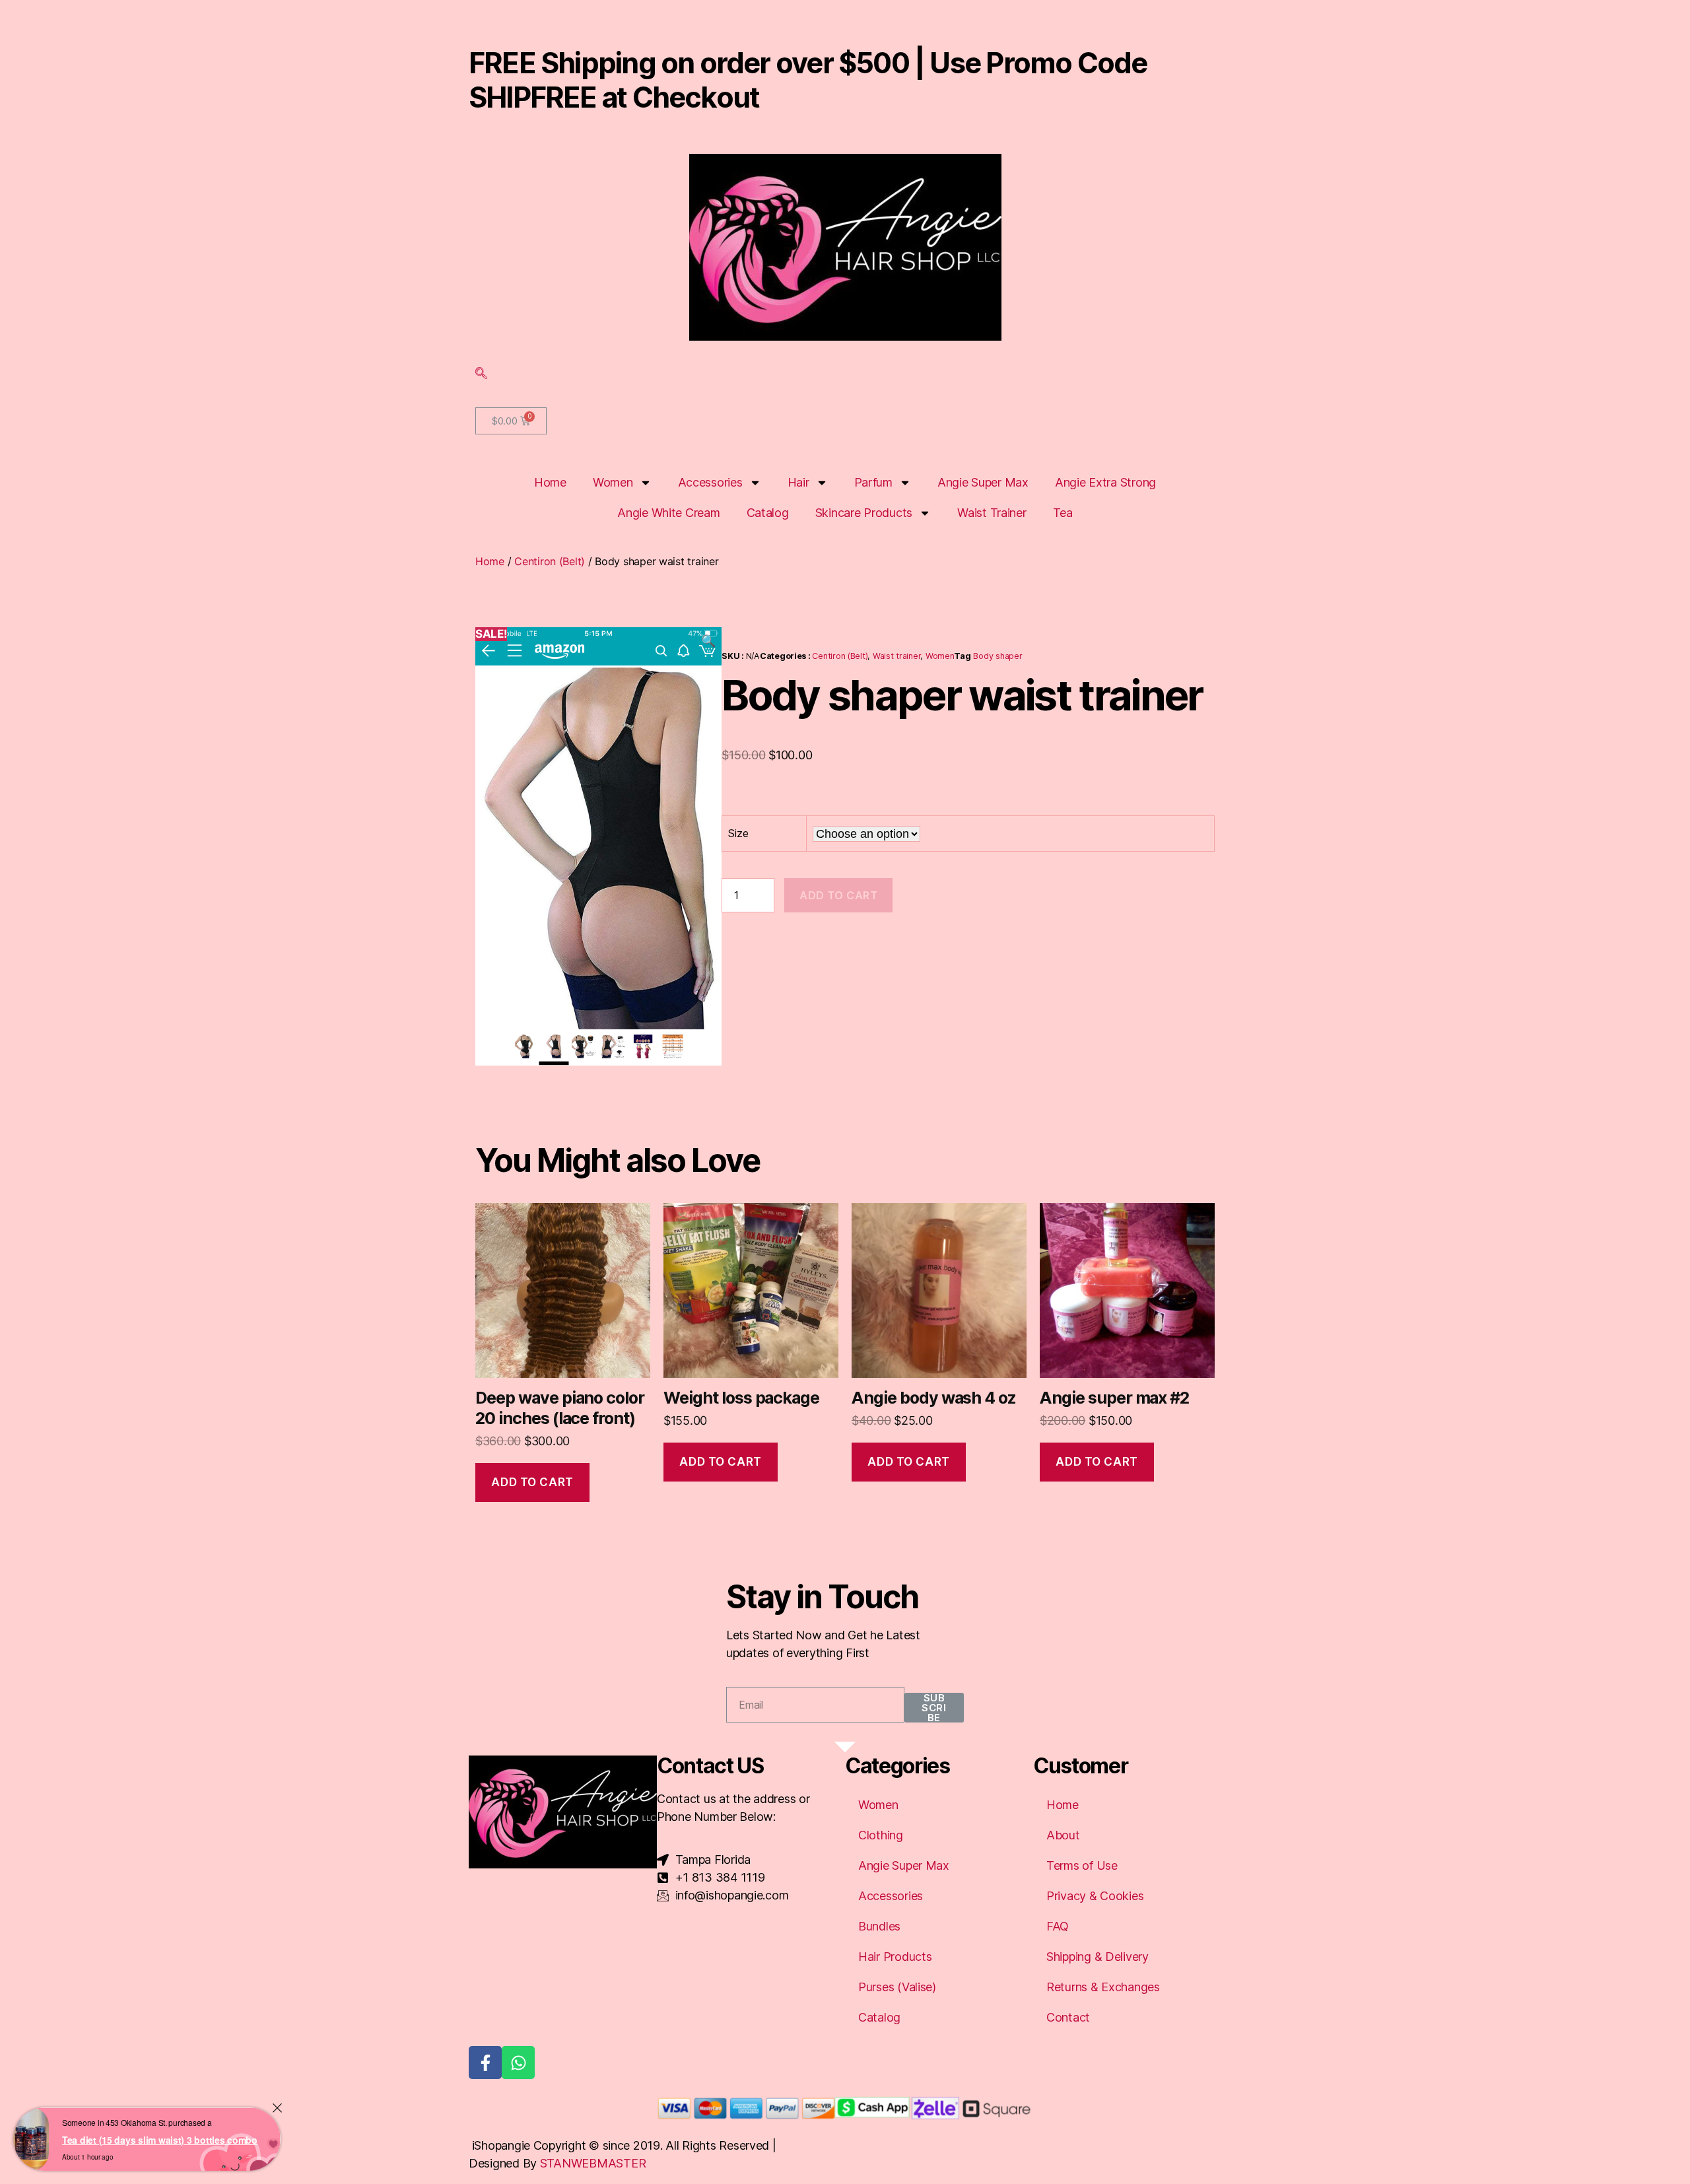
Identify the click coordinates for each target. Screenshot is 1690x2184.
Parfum (873, 482)
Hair (798, 482)
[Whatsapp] (518, 2063)
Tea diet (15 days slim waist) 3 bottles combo (160, 2140)
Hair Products (895, 1957)
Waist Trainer (992, 513)
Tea (1063, 513)
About (1063, 1835)
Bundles (879, 1926)
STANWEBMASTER (593, 2163)
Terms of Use (1082, 1865)
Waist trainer (897, 656)
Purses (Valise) (897, 1987)
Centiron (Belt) (550, 561)
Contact (1068, 2017)
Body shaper (997, 656)
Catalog (768, 513)
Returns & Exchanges (1103, 1987)
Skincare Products (864, 513)
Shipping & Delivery (1098, 1957)
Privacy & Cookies (1095, 1896)
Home (550, 482)
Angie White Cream (668, 513)
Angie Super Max (983, 482)
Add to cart (838, 895)
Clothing (881, 1835)
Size (738, 833)
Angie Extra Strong (1105, 482)
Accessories (710, 482)
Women (613, 482)
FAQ (1058, 1926)
